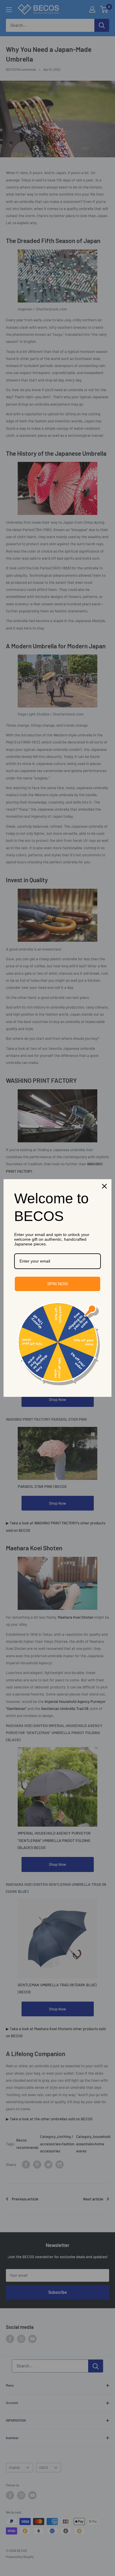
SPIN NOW (57, 1284)
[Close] (104, 1186)
